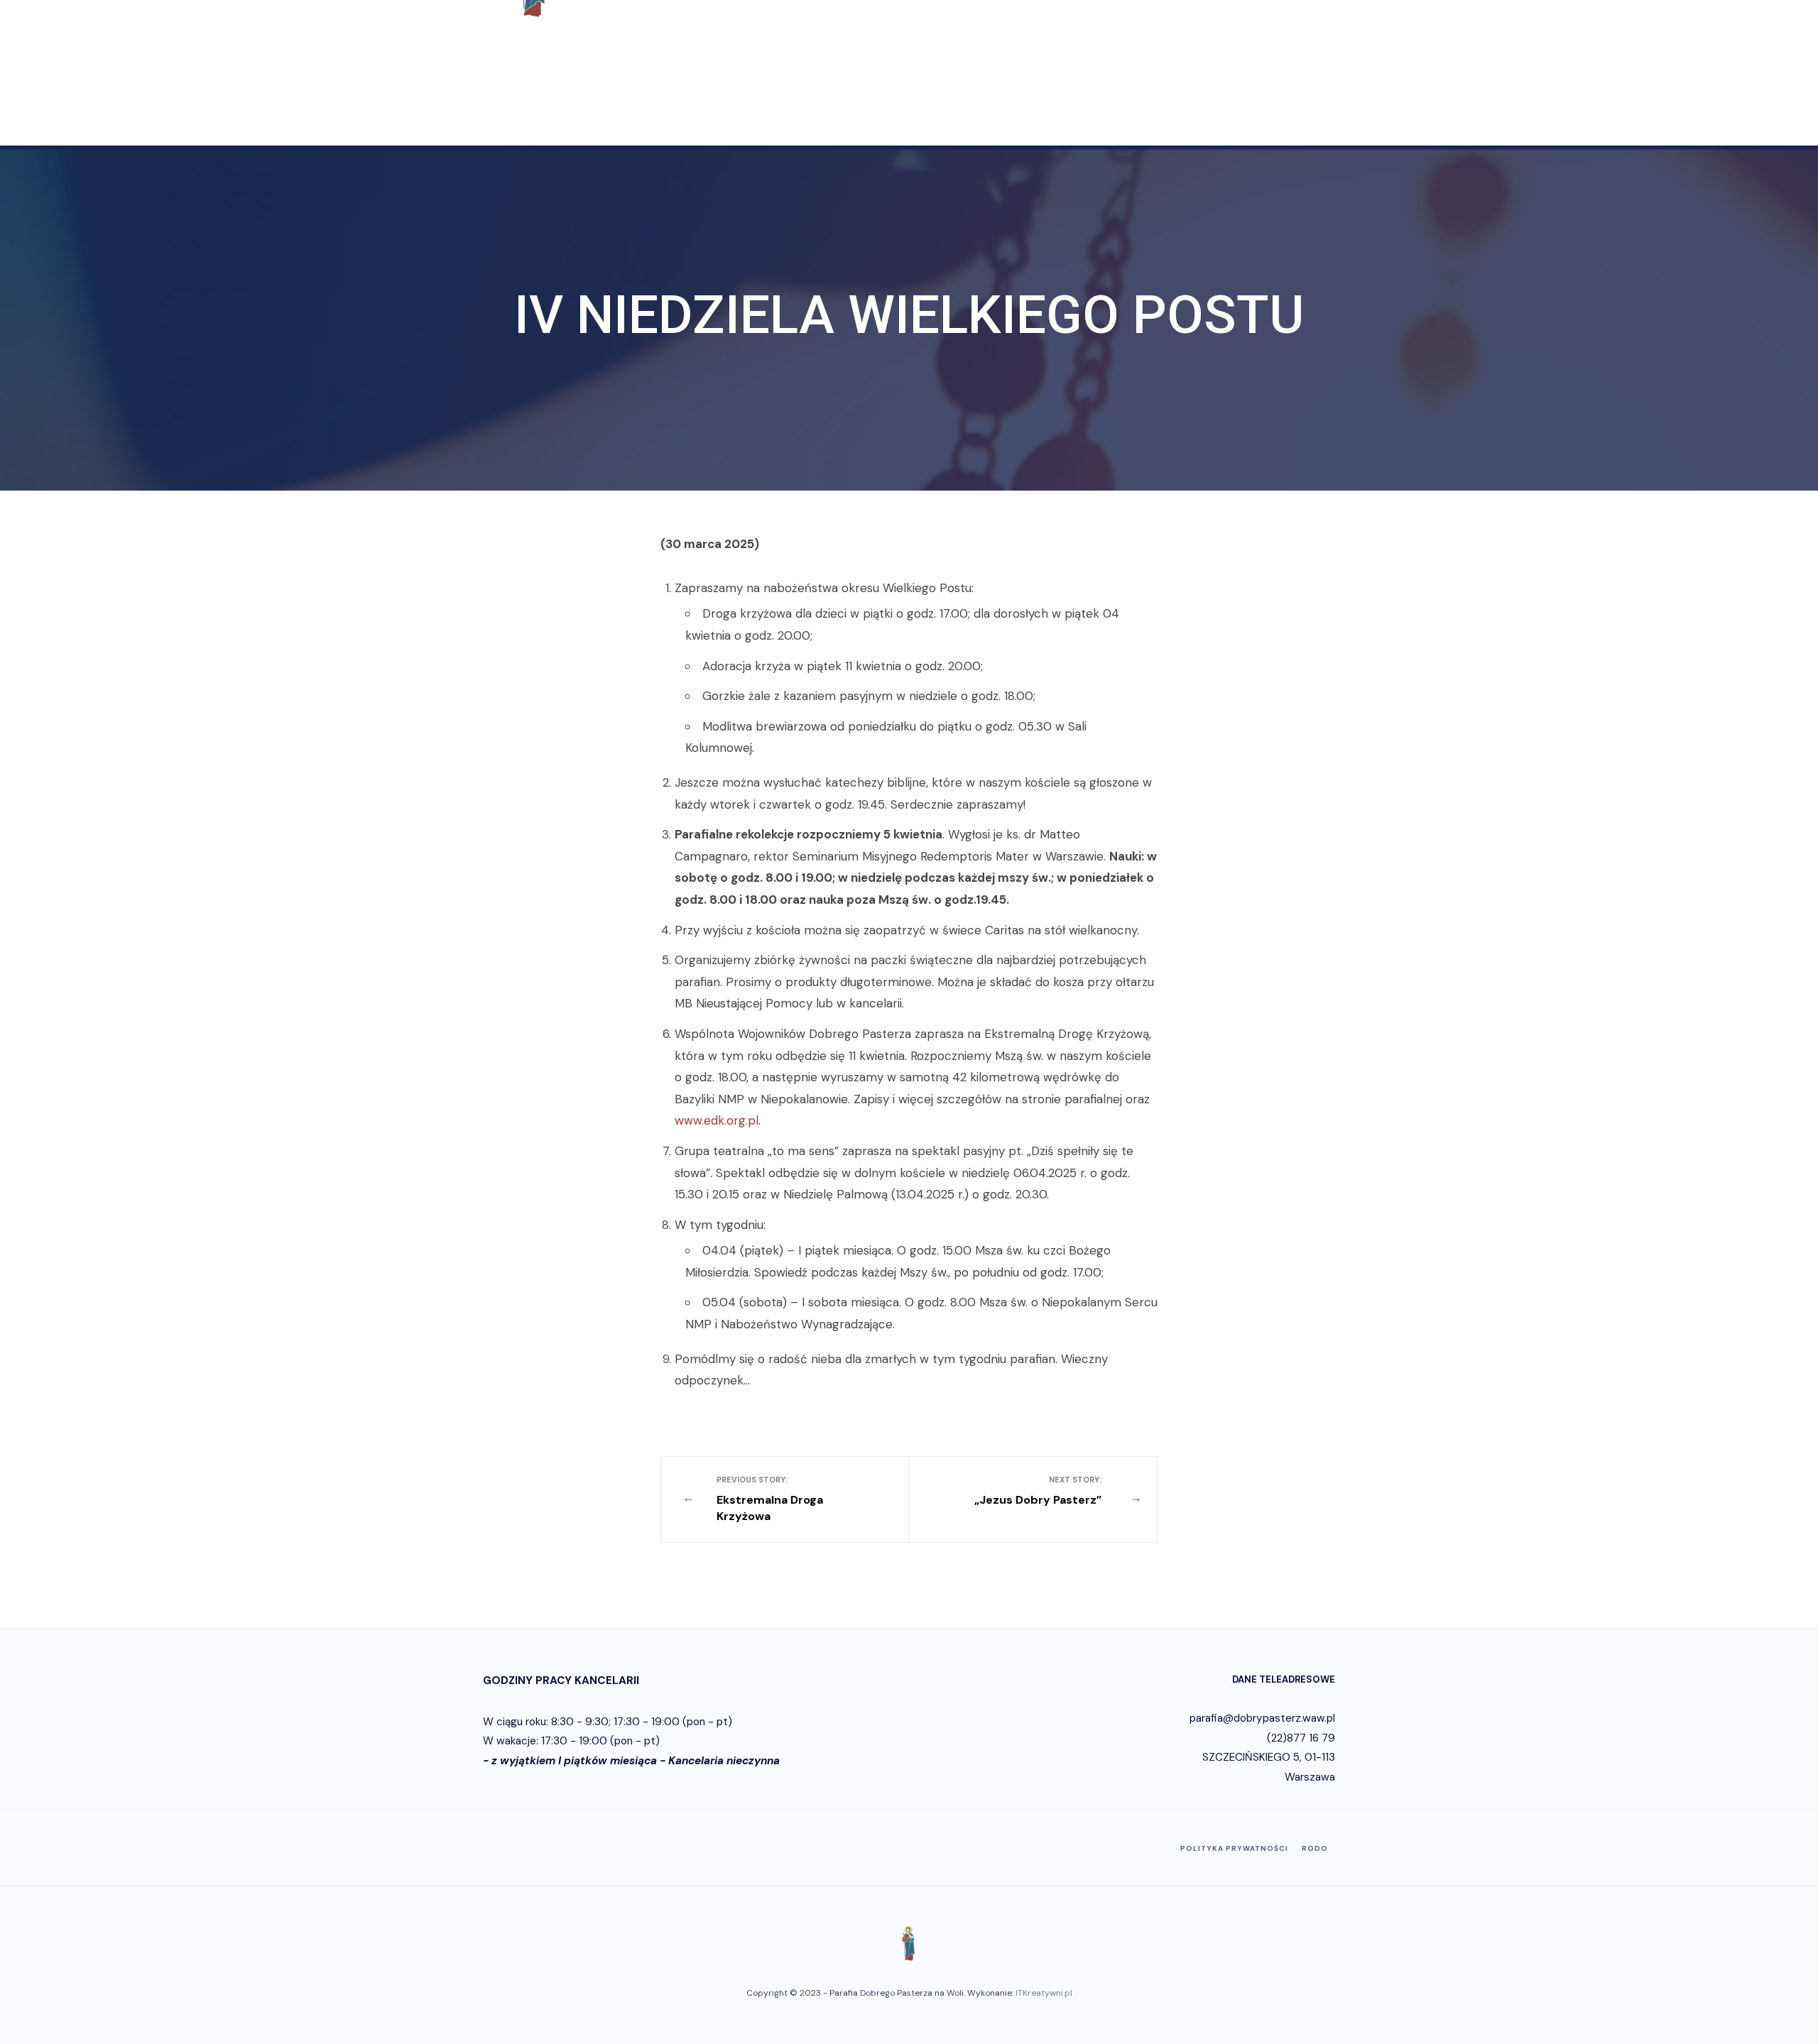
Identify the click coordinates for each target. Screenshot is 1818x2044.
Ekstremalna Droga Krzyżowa (770, 1499)
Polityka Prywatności (1234, 1848)
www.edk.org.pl (717, 1120)
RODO (1315, 1848)
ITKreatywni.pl (1044, 1993)
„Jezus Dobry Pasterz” (1038, 1491)
